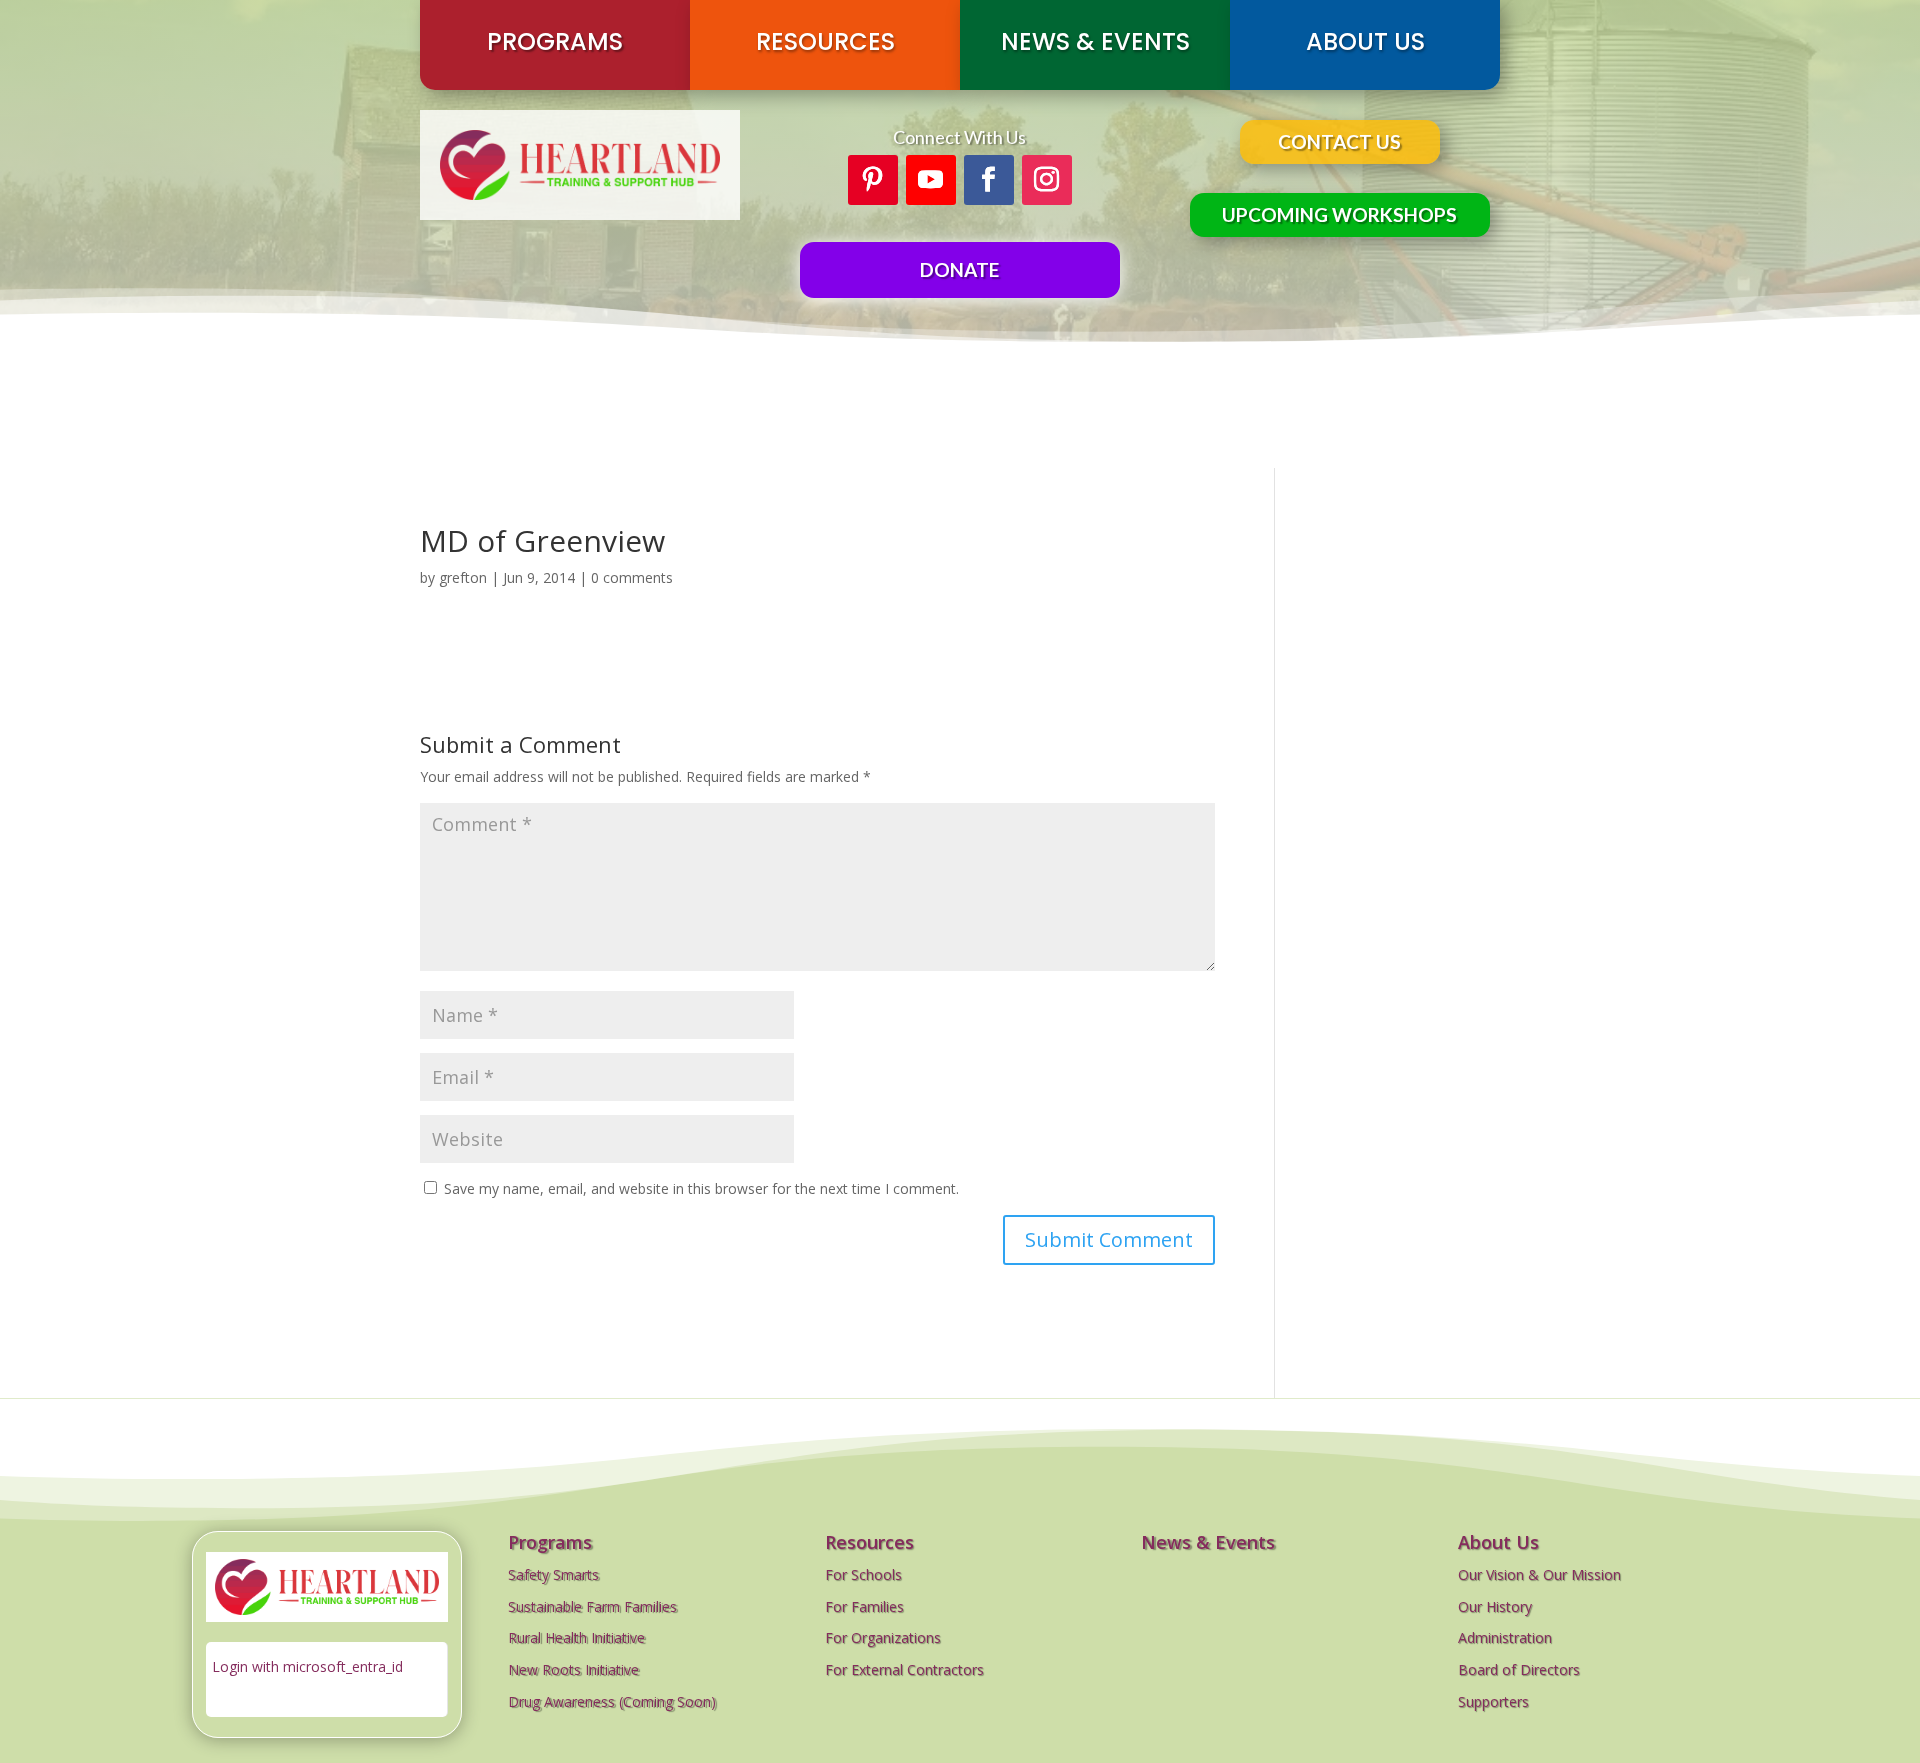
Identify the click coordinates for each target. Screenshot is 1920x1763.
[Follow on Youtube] (931, 180)
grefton (463, 577)
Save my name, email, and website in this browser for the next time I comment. (701, 1188)
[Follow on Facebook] (989, 180)
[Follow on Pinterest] (873, 180)
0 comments (632, 577)
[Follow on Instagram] (1047, 180)
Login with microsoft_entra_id (307, 1666)
